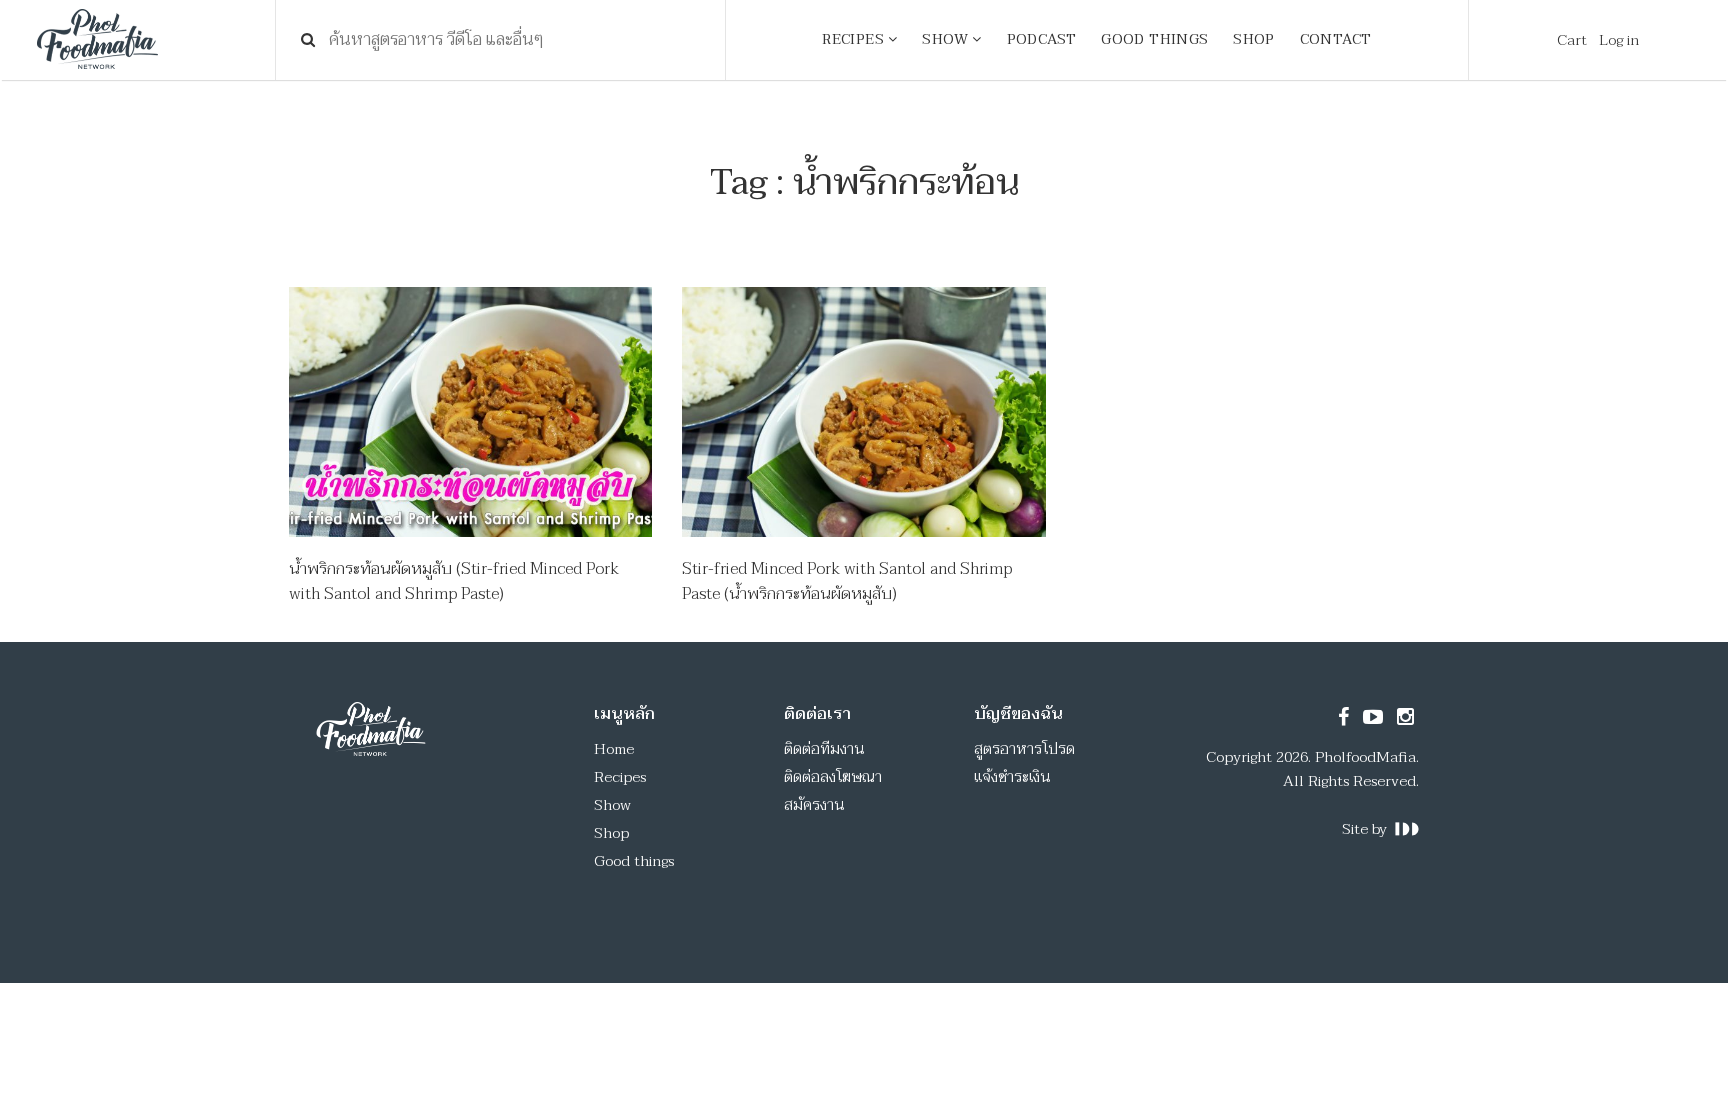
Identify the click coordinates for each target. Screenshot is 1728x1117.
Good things (634, 861)
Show (612, 805)
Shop (611, 833)
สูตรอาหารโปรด (1024, 749)
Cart (1572, 40)
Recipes (620, 777)
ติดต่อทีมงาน (824, 749)
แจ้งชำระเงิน (1012, 777)
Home (614, 749)
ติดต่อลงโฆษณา (833, 777)
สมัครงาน (814, 805)
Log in (1619, 40)
